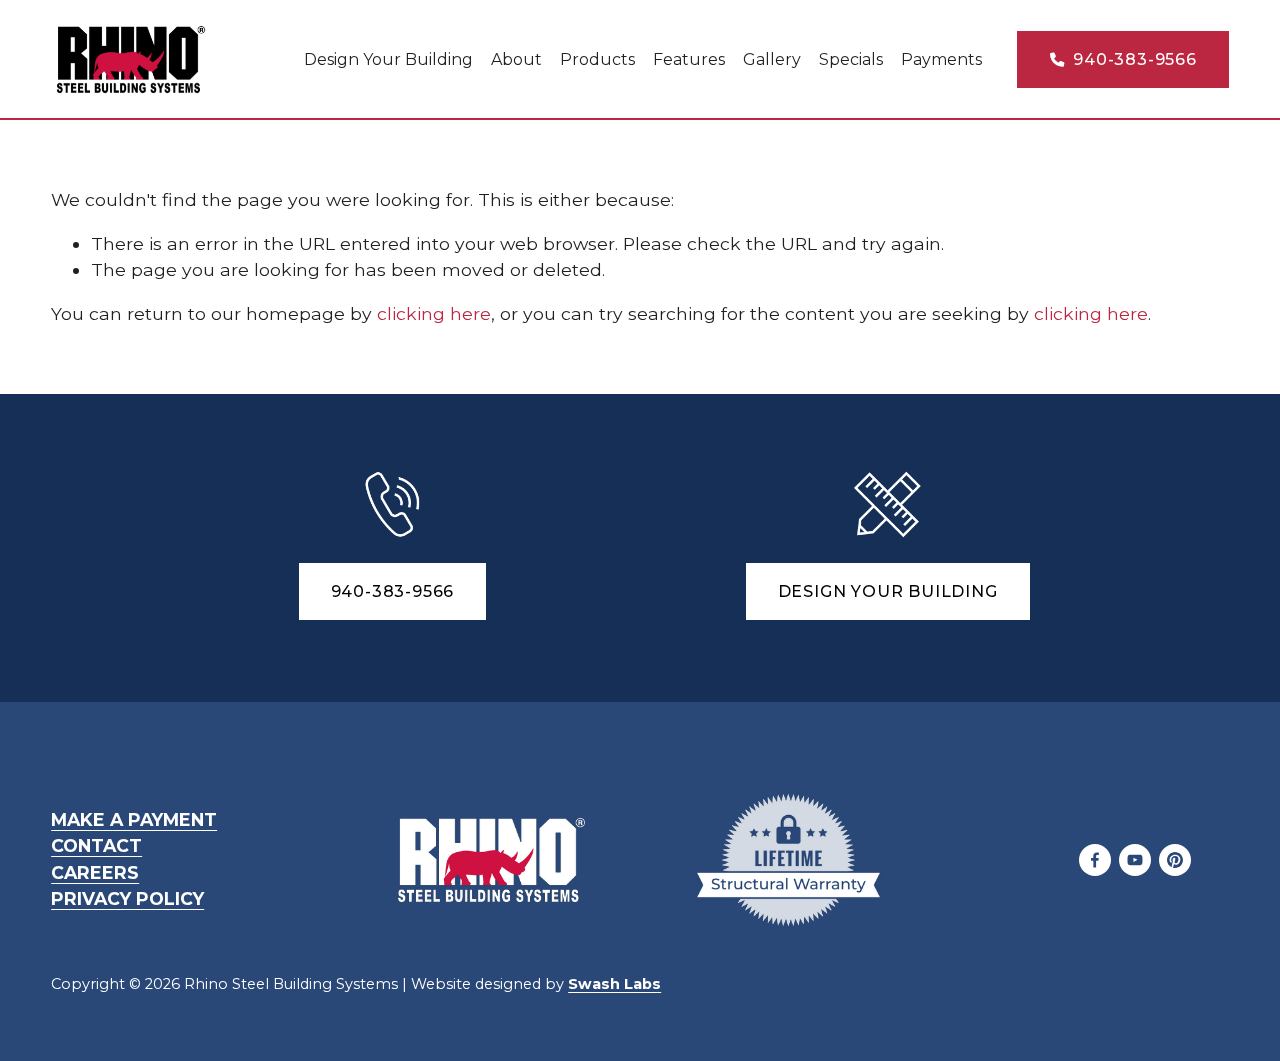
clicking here (434, 313)
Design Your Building (388, 59)
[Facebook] (1095, 860)
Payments (941, 59)
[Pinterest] (1175, 860)
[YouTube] (1135, 860)
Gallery (772, 59)
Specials (851, 59)
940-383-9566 (1132, 59)
